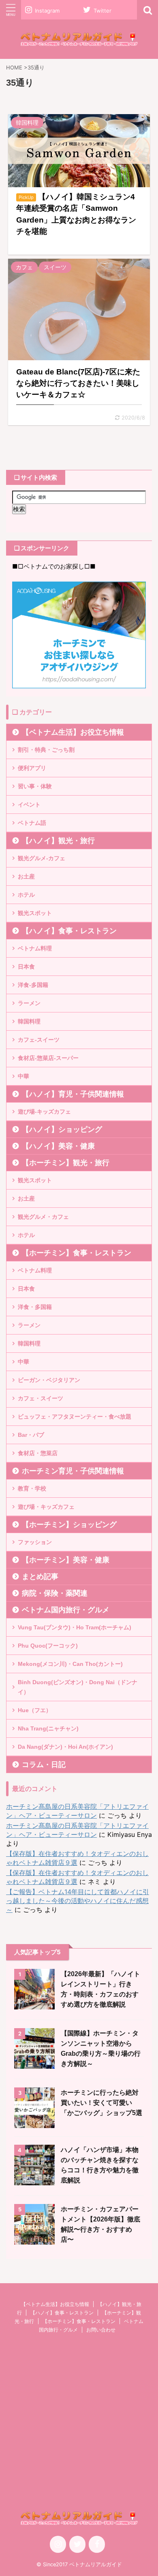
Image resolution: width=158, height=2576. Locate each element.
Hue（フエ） (35, 1710)
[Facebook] (97, 2544)
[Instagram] (58, 2544)
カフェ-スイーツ (39, 1040)
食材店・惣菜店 (38, 1453)
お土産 (26, 876)
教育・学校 (32, 1488)
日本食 (26, 967)
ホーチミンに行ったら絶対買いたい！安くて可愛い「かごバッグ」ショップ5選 (101, 2103)
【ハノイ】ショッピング (62, 1129)
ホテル (26, 895)
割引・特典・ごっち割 (46, 750)
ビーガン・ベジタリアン (49, 1380)
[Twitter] (77, 2544)
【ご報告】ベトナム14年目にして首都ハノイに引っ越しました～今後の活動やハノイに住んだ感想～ (78, 1901)
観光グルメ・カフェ (43, 1217)
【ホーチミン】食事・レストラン (77, 1253)
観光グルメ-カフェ (42, 858)
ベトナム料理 (35, 948)
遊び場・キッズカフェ (46, 1507)
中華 (23, 1076)
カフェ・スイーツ (41, 1398)
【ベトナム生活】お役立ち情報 (73, 732)
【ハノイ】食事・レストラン (69, 931)
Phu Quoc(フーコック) (48, 1646)
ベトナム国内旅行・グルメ (66, 1610)
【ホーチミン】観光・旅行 (66, 1163)
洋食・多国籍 (35, 1307)
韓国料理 (29, 1021)
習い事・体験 (35, 786)
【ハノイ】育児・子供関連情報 (73, 1094)
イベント (29, 805)
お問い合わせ (101, 2330)
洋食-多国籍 (33, 985)
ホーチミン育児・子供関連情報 (73, 1471)
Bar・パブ (31, 1435)
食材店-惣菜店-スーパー (48, 1058)
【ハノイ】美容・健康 (58, 1146)
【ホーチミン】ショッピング (69, 1525)
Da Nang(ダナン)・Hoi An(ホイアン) (65, 1747)
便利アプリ (32, 768)
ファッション (35, 1542)
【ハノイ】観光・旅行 (58, 841)
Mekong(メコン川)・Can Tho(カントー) (70, 1664)
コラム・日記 (44, 1765)
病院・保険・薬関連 (55, 1593)
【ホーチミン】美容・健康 (66, 1560)
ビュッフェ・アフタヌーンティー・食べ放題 (75, 1417)
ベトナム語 (32, 823)
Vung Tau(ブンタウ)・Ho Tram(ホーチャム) (75, 1627)
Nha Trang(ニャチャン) (48, 1728)
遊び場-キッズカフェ (44, 1112)
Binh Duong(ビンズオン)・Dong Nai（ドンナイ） (78, 1687)
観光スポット (35, 913)
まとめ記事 (40, 1577)
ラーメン (29, 1003)
